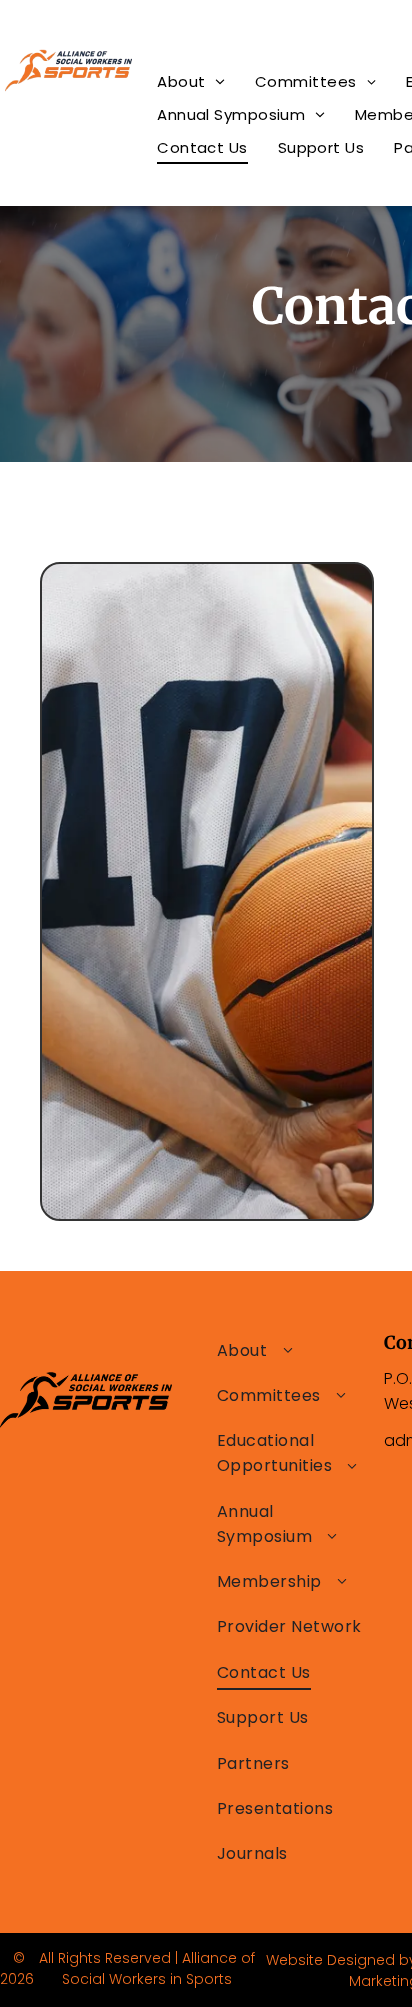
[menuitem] (191, 81)
